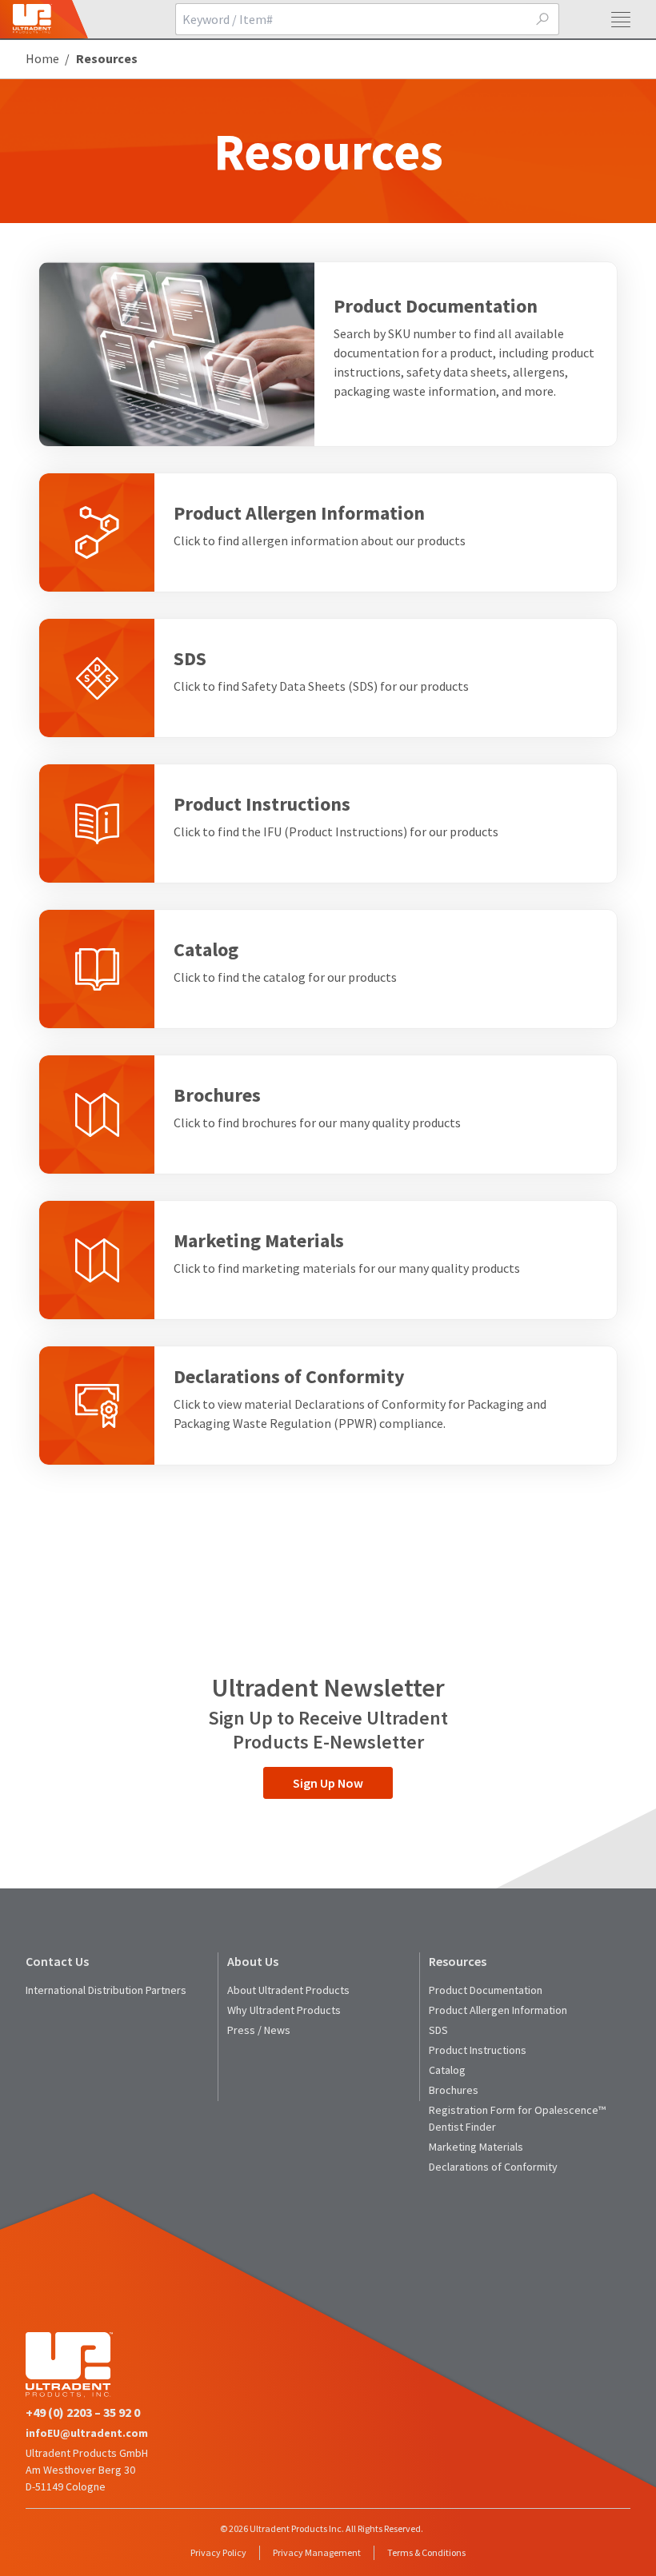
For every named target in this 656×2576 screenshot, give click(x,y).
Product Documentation (486, 1990)
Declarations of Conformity (493, 2167)
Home (42, 58)
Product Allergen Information (498, 2010)
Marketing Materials (476, 2147)
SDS (438, 2030)
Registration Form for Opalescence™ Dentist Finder (517, 2118)
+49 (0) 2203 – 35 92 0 (83, 2412)
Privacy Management (317, 2552)
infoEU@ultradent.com (87, 2433)
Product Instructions (478, 2050)
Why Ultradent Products (284, 2010)
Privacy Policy (218, 2552)
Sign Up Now (328, 1783)
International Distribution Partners (106, 1990)
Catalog (447, 2070)
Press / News (259, 2030)
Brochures (454, 2090)
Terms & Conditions (426, 2552)
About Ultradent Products (288, 1990)
